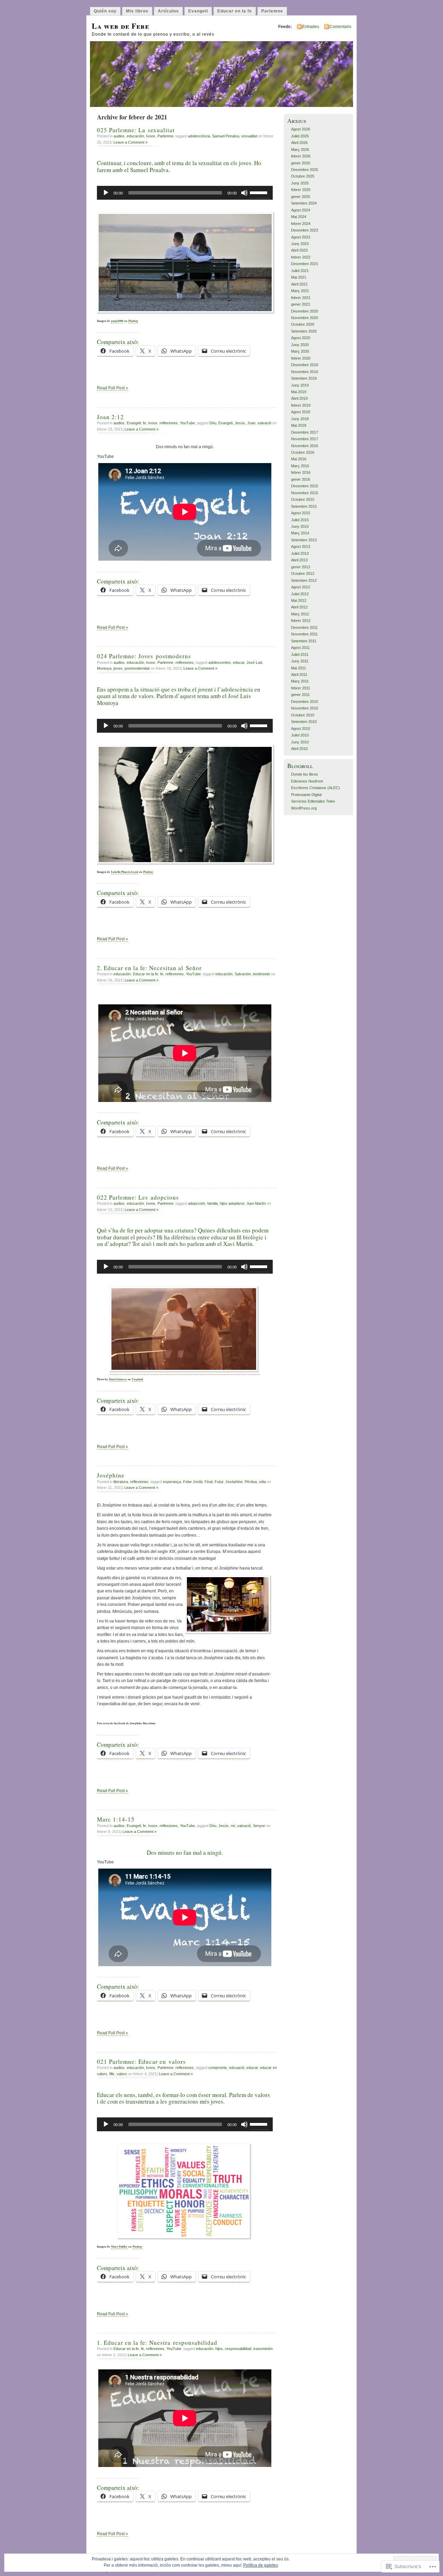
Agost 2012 (301, 587)
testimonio (261, 974)
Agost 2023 (301, 237)
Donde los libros (305, 774)
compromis (218, 2068)
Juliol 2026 (300, 136)
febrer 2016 (301, 472)
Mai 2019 (299, 392)
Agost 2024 (301, 210)
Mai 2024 (299, 217)
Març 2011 (300, 681)
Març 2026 (300, 150)
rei (233, 1826)
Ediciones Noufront (307, 781)
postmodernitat (137, 668)
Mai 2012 (299, 600)
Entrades (311, 27)
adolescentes (220, 662)
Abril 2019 (299, 398)
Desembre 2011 (304, 627)
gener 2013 (301, 567)
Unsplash (138, 1379)
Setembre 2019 (304, 378)
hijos (219, 2349)
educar (239, 662)
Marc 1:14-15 (116, 1819)
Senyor (259, 1826)
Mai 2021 (299, 277)
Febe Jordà (193, 1482)
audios (119, 136)
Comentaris (340, 27)
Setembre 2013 (304, 540)
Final (209, 1482)
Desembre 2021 (305, 264)
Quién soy (105, 11)
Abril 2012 (299, 607)
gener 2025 (301, 197)
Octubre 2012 (303, 573)
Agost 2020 (301, 338)
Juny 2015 (300, 526)
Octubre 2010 (303, 715)
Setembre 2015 (304, 506)
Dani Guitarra (118, 1379)
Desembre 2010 (305, 702)
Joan (251, 423)
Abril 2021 (299, 284)
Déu (213, 423)
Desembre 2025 (305, 170)
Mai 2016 (299, 459)
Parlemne (272, 11)
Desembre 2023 (305, 230)
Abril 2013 (299, 560)
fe (144, 423)
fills (112, 2074)
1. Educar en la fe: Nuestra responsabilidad (157, 2343)
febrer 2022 (301, 257)
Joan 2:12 (110, 417)
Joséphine (111, 1475)
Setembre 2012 (304, 580)
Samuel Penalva (226, 136)
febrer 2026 (301, 156)
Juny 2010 (300, 742)
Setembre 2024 (304, 203)
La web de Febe (120, 26)
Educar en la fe (235, 11)
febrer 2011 (301, 688)
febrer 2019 (301, 405)
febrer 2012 (301, 621)
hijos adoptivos (232, 1203)
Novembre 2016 (305, 446)
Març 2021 (300, 291)
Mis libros (137, 11)
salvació (264, 423)
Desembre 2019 (305, 365)
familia (213, 1203)
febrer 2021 (301, 298)
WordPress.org (304, 808)
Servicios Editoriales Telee (313, 801)
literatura (121, 1482)
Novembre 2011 (304, 634)
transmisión (263, 2349)
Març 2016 (300, 466)
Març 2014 (300, 533)
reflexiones (169, 423)
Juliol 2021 (300, 271)
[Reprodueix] (106, 193)
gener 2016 (301, 479)
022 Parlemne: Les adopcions (138, 1197)
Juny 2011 (300, 661)
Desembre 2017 (305, 432)
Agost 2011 (300, 648)
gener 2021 (301, 304)
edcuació (237, 2068)
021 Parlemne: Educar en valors (141, 2062)
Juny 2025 (300, 183)
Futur (219, 1482)
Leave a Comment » (130, 142)
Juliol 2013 (300, 553)
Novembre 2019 (305, 372)
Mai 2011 (299, 668)
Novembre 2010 (305, 708)
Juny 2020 (300, 345)
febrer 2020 (301, 358)
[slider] (260, 192)
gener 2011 (300, 695)
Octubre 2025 (303, 176)
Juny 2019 (300, 385)
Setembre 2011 (304, 641)
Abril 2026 (299, 143)
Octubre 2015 (303, 499)
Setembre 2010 (304, 722)
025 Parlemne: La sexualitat (136, 130)
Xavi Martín (256, 1203)
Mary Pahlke (119, 2247)
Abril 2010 (299, 749)
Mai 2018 (299, 425)
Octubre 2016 (303, 452)
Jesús (240, 423)
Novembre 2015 (305, 493)
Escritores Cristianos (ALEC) (315, 788)
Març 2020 (300, 351)
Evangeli (198, 11)
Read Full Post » (112, 388)
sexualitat (249, 136)
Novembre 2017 (305, 439)
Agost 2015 (301, 513)
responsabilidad (238, 2349)
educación (135, 136)
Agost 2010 (301, 729)
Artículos (168, 11)
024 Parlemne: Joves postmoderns (144, 656)
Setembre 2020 (304, 331)
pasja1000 (117, 321)
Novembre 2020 (305, 318)
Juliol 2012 (300, 594)
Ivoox (151, 136)
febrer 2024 (301, 224)
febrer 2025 (301, 190)
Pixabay (133, 321)
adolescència (199, 136)
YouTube (187, 423)
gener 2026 (301, 163)
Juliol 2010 (300, 735)
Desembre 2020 (305, 311)
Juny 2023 (300, 244)
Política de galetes (261, 2565)
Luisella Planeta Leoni (125, 872)
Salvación (243, 974)
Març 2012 (300, 614)
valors (122, 2074)
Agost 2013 (301, 546)
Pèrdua (251, 1482)
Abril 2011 (299, 675)
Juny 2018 (300, 419)
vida (262, 1482)
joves (118, 668)
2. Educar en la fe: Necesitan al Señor (149, 968)
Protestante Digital (306, 795)
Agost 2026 (301, 129)
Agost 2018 (301, 412)
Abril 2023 (299, 250)
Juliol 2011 (300, 654)
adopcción (197, 1203)
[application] (185, 193)
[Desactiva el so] (244, 193)
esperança (172, 1482)
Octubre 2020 (303, 324)
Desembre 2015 (305, 486)
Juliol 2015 (300, 520)
